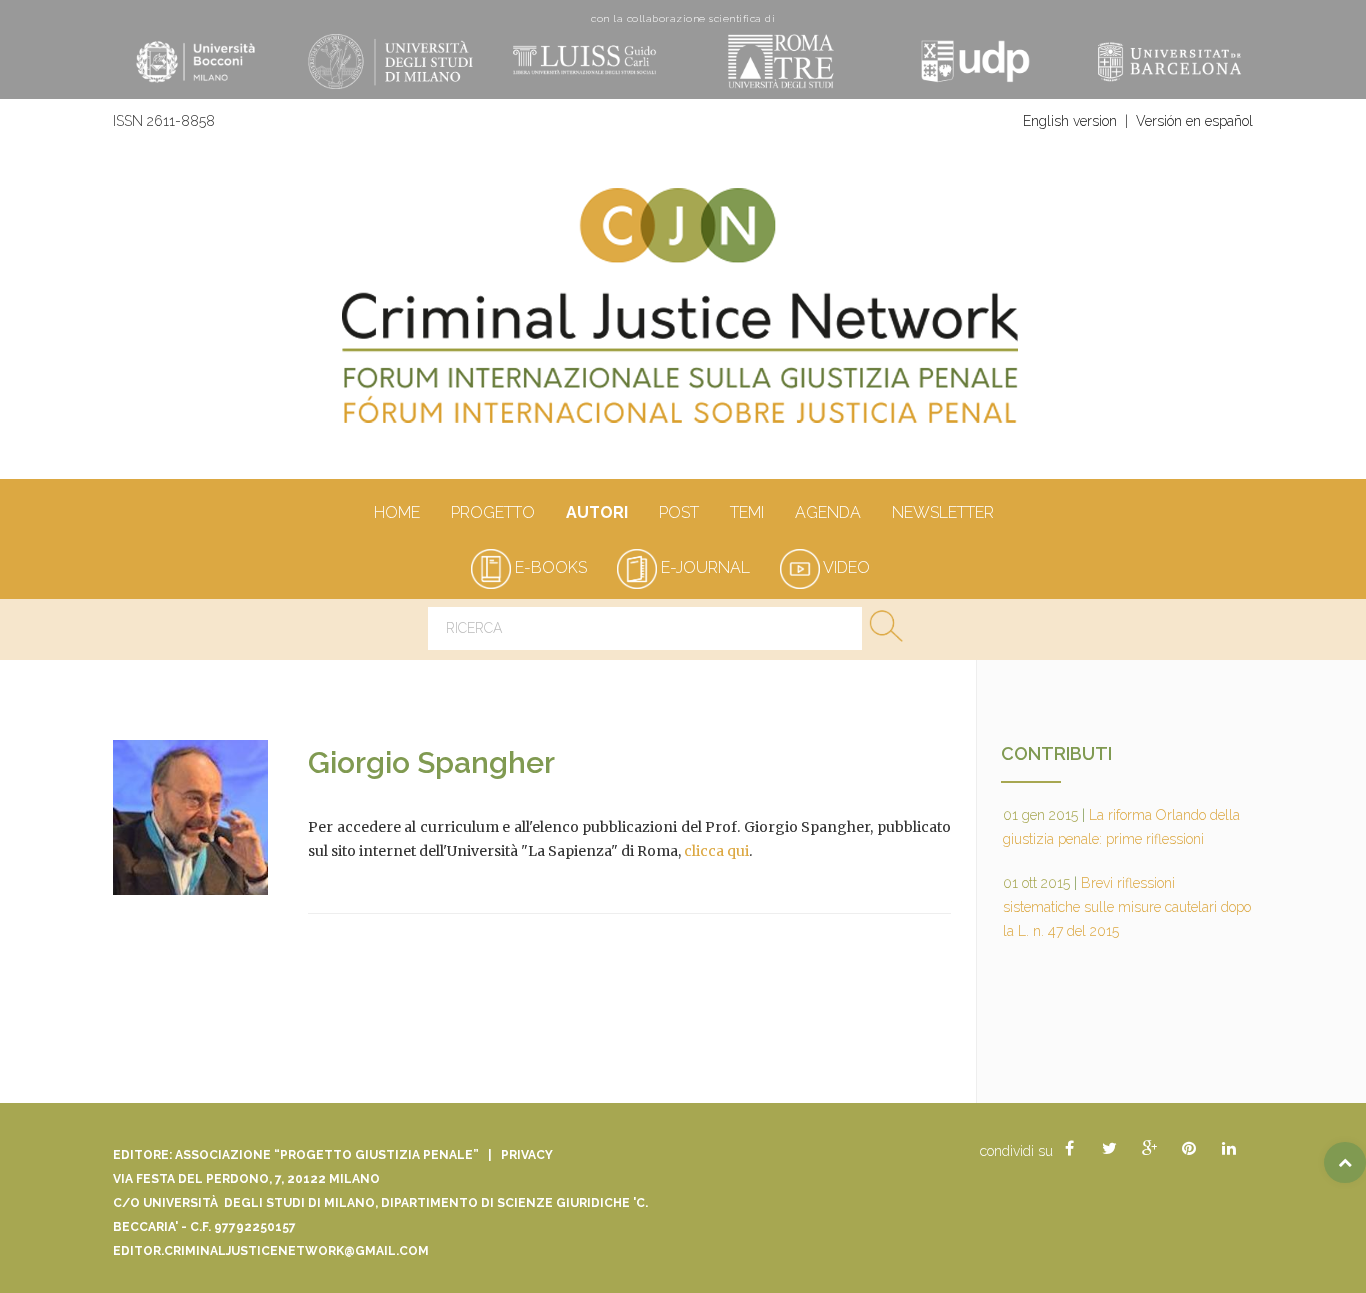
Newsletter (943, 512)
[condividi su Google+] (1149, 1149)
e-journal (703, 567)
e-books (549, 567)
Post (679, 512)
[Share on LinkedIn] (1229, 1149)
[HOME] (683, 316)
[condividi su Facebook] (1069, 1149)
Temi (747, 512)
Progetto (493, 512)
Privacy (527, 1155)
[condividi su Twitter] (1109, 1149)
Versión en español (1194, 121)
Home (397, 512)
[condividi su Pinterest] (1189, 1149)
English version (1070, 121)
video (845, 567)
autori (597, 512)
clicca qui (716, 851)
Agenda (828, 512)
